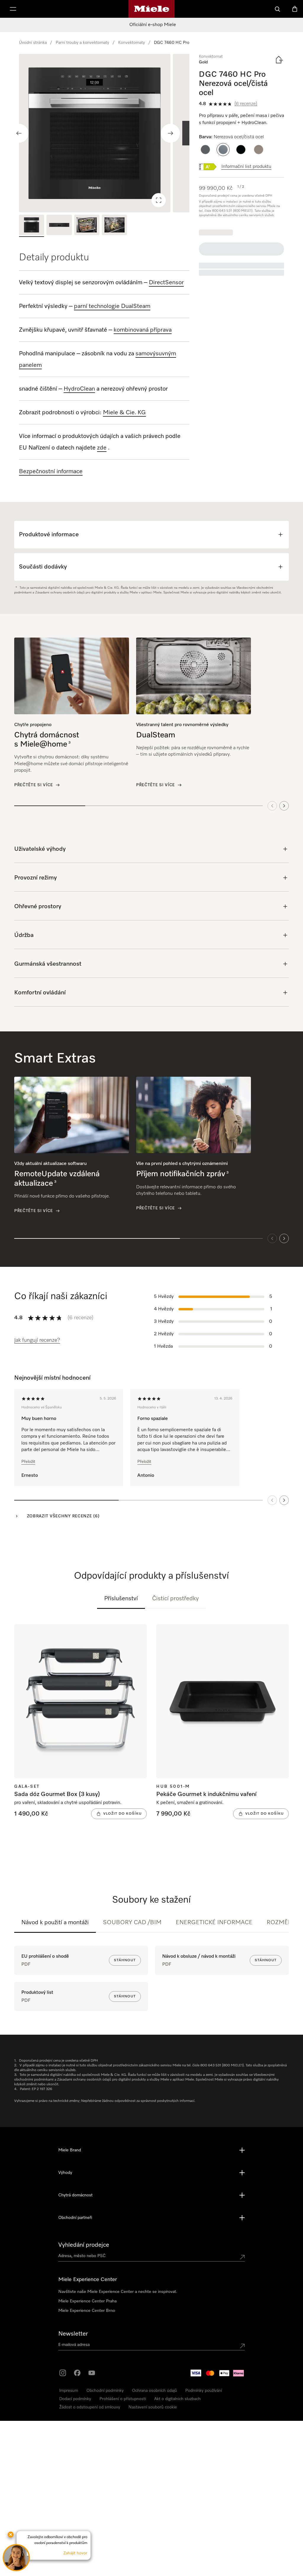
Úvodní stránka (33, 43)
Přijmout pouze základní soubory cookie (226, 2520)
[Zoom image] (159, 200)
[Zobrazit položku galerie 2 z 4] (59, 226)
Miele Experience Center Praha (87, 2301)
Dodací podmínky (75, 2399)
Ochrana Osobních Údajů (52, 2570)
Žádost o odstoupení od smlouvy (90, 2407)
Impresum (69, 2391)
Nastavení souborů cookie (153, 2407)
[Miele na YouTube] (92, 2373)
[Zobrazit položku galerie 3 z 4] (87, 226)
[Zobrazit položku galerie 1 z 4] (32, 226)
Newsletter (73, 2334)
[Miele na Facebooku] (77, 2373)
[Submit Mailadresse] (242, 2346)
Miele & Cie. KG (124, 413)
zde (102, 448)
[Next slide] (170, 133)
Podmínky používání (204, 2391)
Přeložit (28, 1462)
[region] (104, 133)
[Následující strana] (284, 1500)
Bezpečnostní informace (51, 471)
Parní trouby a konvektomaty (82, 43)
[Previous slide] (19, 133)
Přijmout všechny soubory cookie (226, 2502)
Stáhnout (125, 1960)
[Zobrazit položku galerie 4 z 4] (114, 226)
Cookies (82, 2570)
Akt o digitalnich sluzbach (177, 2399)
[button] (205, 150)
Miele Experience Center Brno (87, 2311)
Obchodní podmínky (105, 2391)
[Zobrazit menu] (13, 9)
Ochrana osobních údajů (154, 2391)
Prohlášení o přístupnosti (123, 2399)
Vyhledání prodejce (84, 2245)
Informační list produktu (246, 167)
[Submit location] (242, 2257)
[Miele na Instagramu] (63, 2373)
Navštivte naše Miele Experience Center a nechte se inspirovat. (118, 2292)
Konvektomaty (132, 43)
